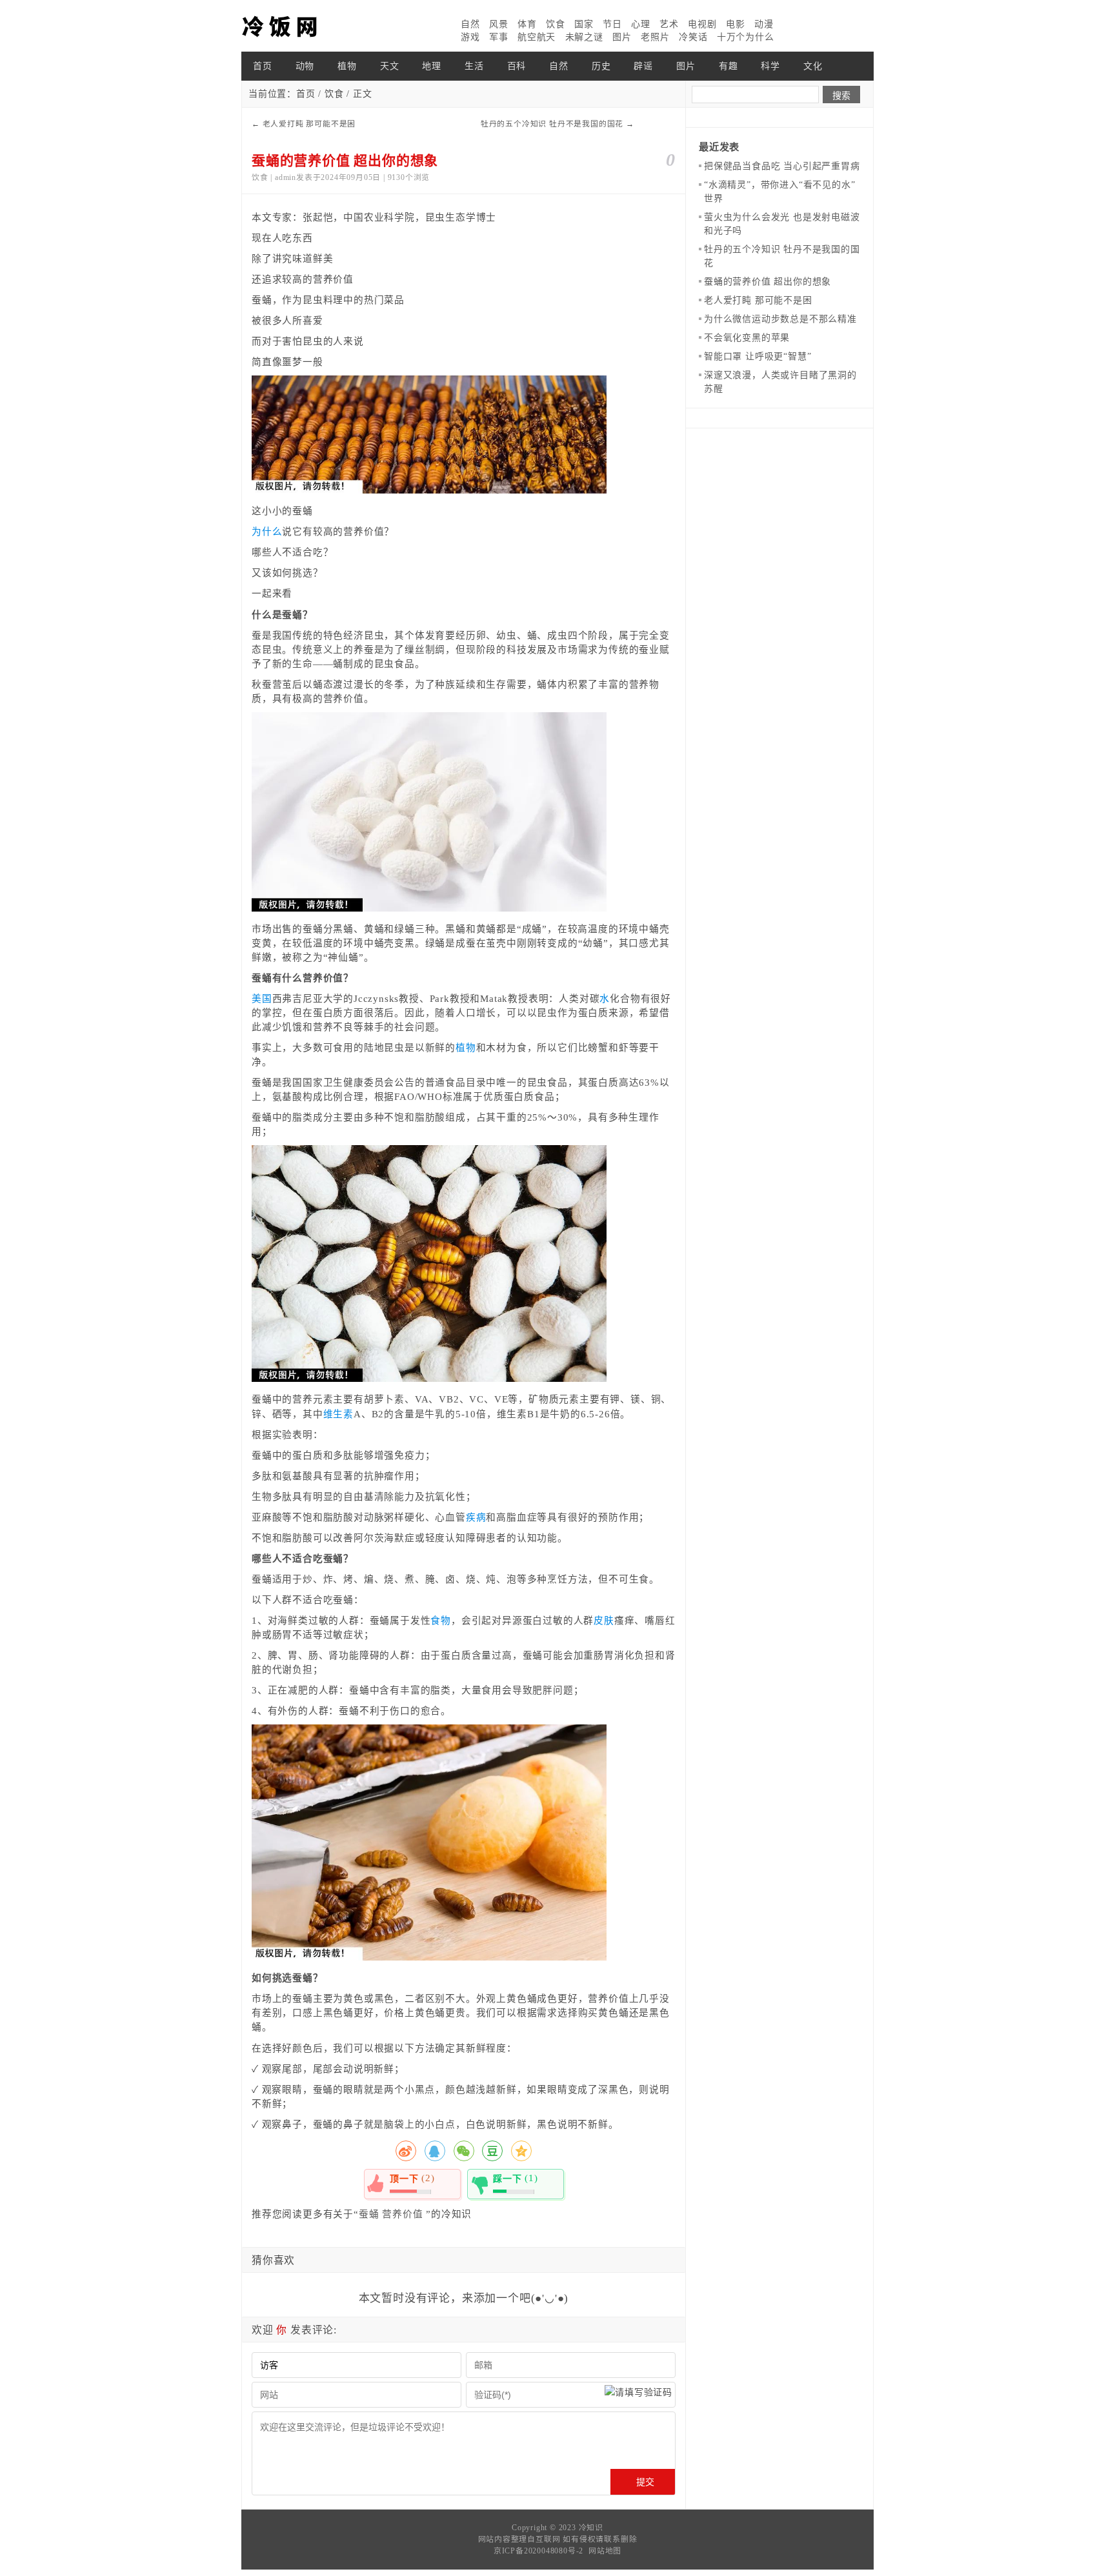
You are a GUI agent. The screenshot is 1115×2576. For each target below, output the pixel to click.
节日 (612, 24)
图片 (622, 37)
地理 (432, 66)
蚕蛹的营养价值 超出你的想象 (768, 282)
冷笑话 (693, 37)
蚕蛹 (369, 2214)
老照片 (655, 37)
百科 (517, 66)
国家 (584, 24)
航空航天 (537, 37)
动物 (305, 66)
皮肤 (604, 1621)
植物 (347, 66)
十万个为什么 (746, 37)
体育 (527, 24)
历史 (601, 66)
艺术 (669, 24)
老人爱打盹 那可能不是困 (309, 124)
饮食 (556, 24)
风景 (499, 24)
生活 (474, 66)
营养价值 (402, 2214)
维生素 (338, 1414)
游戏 (470, 37)
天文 (390, 66)
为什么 (267, 532)
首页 (263, 66)
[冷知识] (306, 26)
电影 (736, 24)
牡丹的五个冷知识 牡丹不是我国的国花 (552, 124)
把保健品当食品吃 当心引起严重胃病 (782, 166)
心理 (641, 24)
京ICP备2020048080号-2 (538, 2551)
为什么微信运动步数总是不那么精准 (780, 319)
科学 (770, 66)
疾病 (476, 1517)
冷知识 (591, 2528)
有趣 (728, 66)
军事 (499, 37)
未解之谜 (584, 37)
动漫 (764, 24)
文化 (813, 66)
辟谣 (643, 66)
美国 (262, 999)
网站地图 (605, 2551)
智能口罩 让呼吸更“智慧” (758, 356)
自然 (470, 24)
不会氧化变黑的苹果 (747, 338)
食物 (441, 1621)
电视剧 (702, 24)
